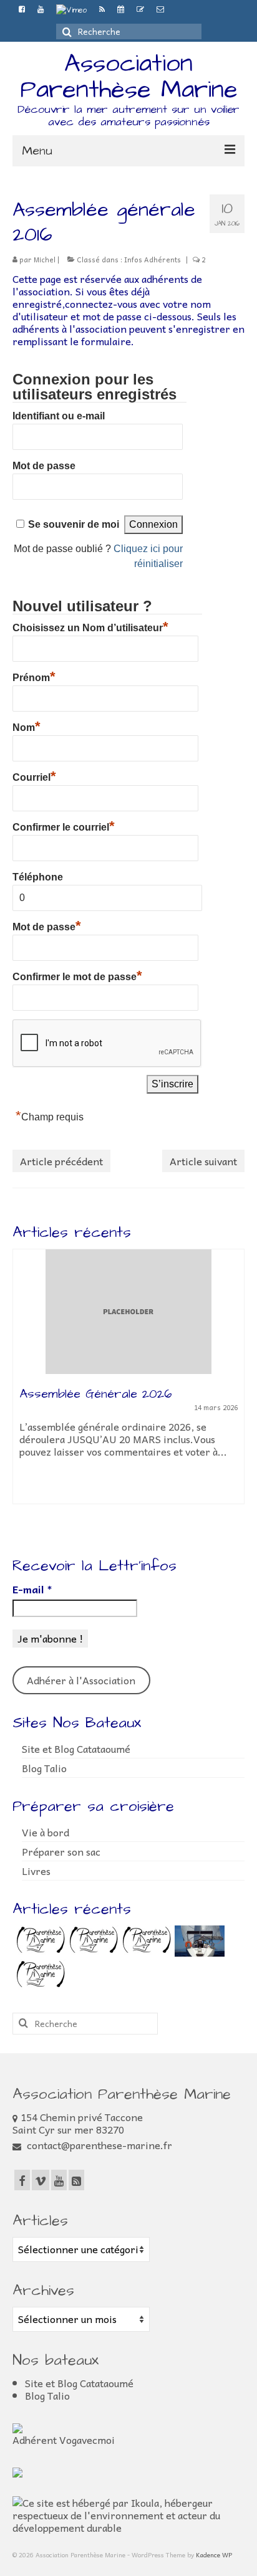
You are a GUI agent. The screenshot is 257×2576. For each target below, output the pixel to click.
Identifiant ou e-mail (59, 416)
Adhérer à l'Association (81, 1680)
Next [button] (234, 1389)
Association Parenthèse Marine (129, 77)
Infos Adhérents (153, 260)
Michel (45, 260)
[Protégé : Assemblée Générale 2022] (39, 1975)
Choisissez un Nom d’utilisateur (90, 626)
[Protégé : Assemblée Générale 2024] (92, 1941)
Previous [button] (23, 1389)
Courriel (34, 776)
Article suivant (203, 1161)
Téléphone (38, 877)
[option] (128, 1383)
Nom (27, 726)
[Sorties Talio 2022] (198, 1941)
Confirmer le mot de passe (77, 975)
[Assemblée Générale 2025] (39, 1941)
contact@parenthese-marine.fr (98, 2145)
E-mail (32, 1589)
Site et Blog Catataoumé (76, 1748)
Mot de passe (44, 466)
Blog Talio (44, 1768)
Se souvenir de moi (74, 524)
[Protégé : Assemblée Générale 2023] (145, 1941)
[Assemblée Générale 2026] (128, 1312)
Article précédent (61, 1161)
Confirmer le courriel (64, 826)
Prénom (34, 676)
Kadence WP (214, 2555)
